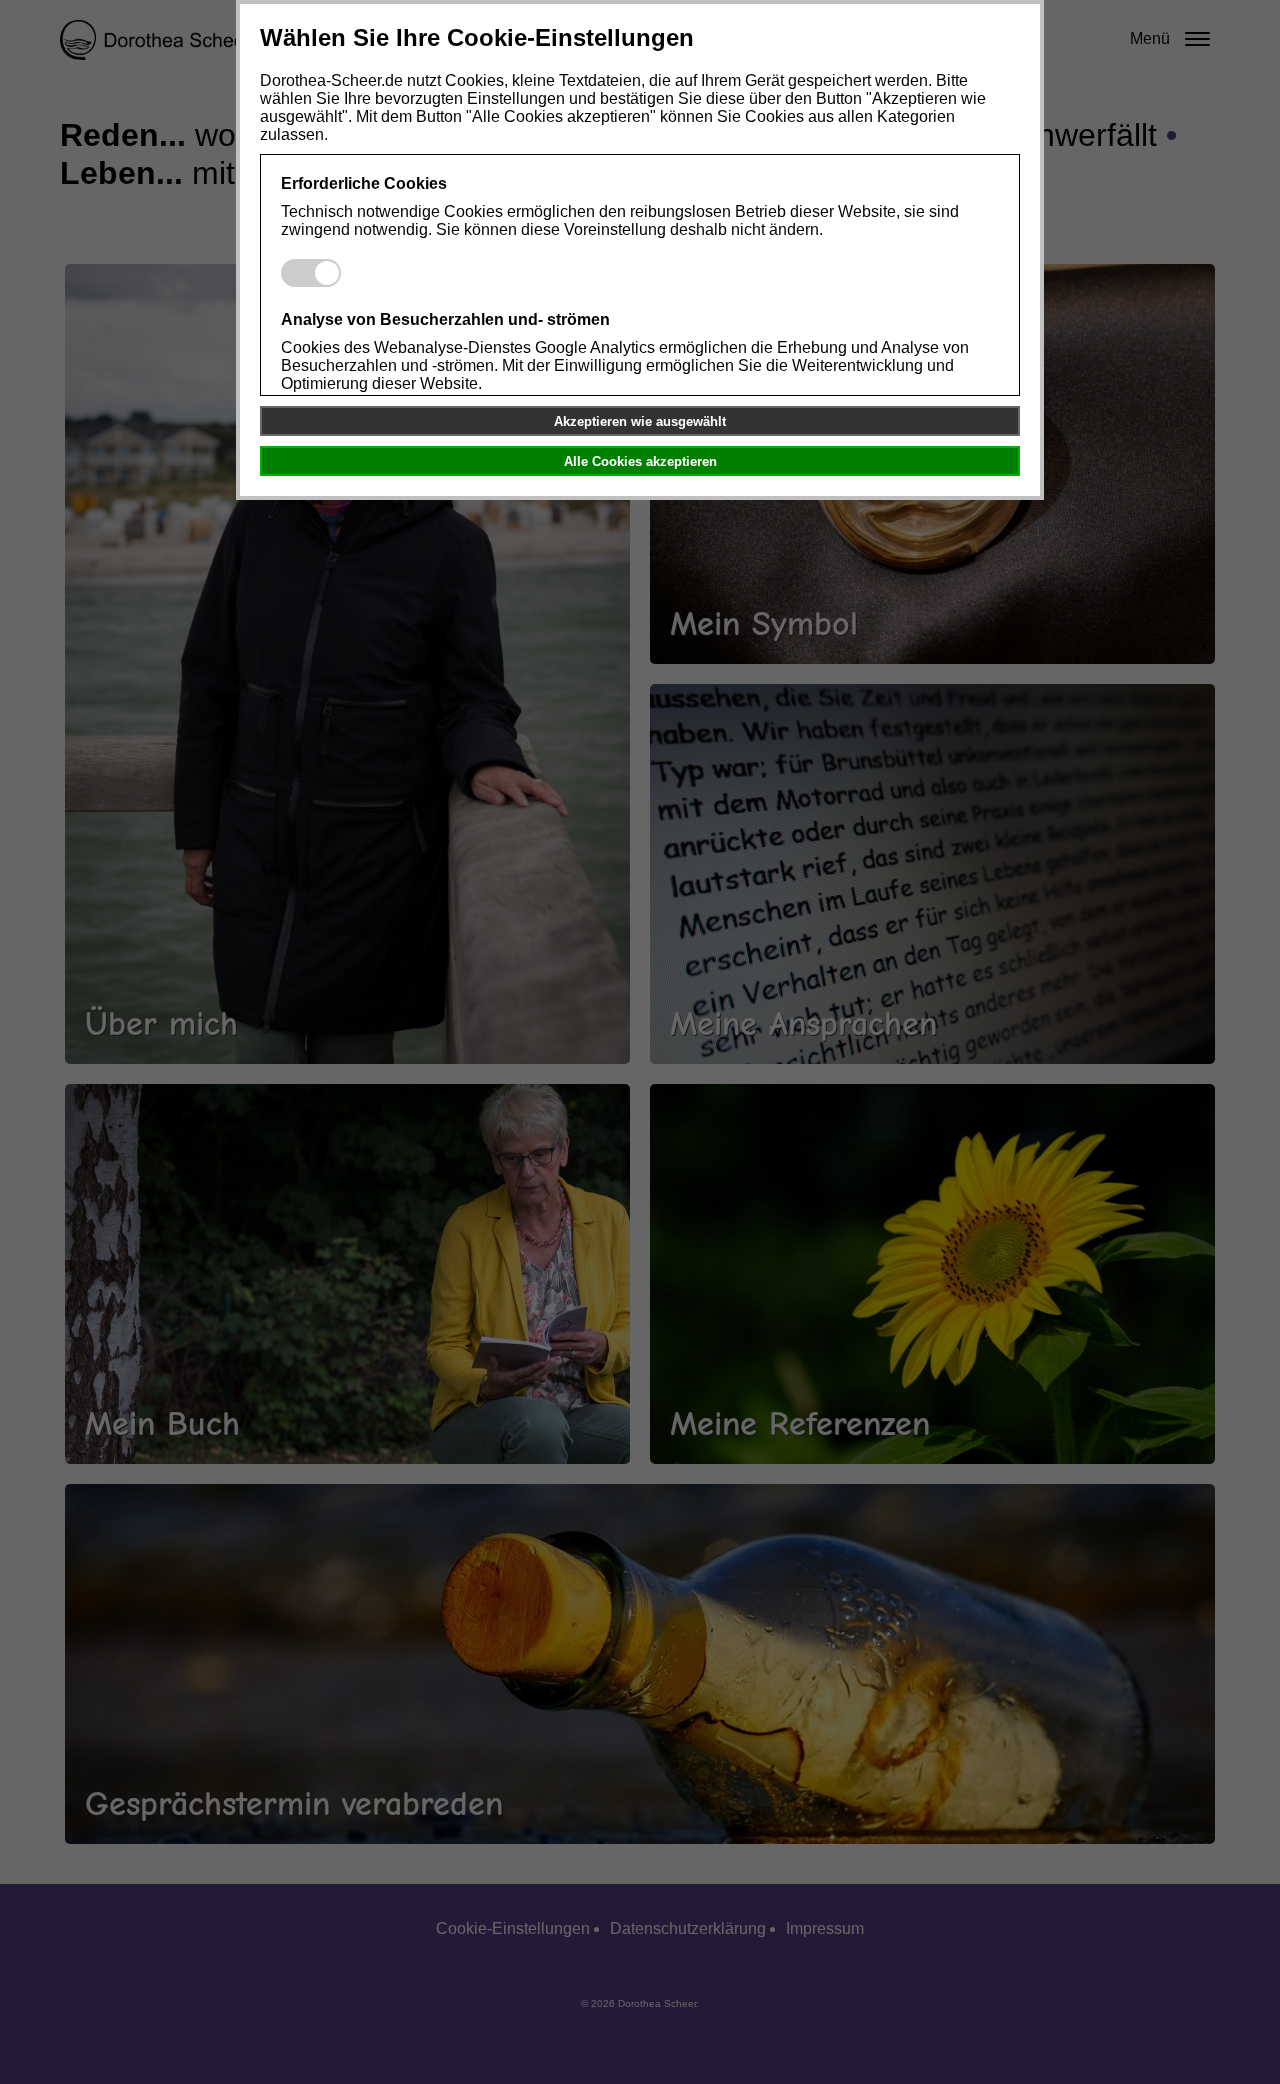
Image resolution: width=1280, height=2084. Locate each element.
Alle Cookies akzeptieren (640, 461)
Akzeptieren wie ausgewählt (640, 421)
